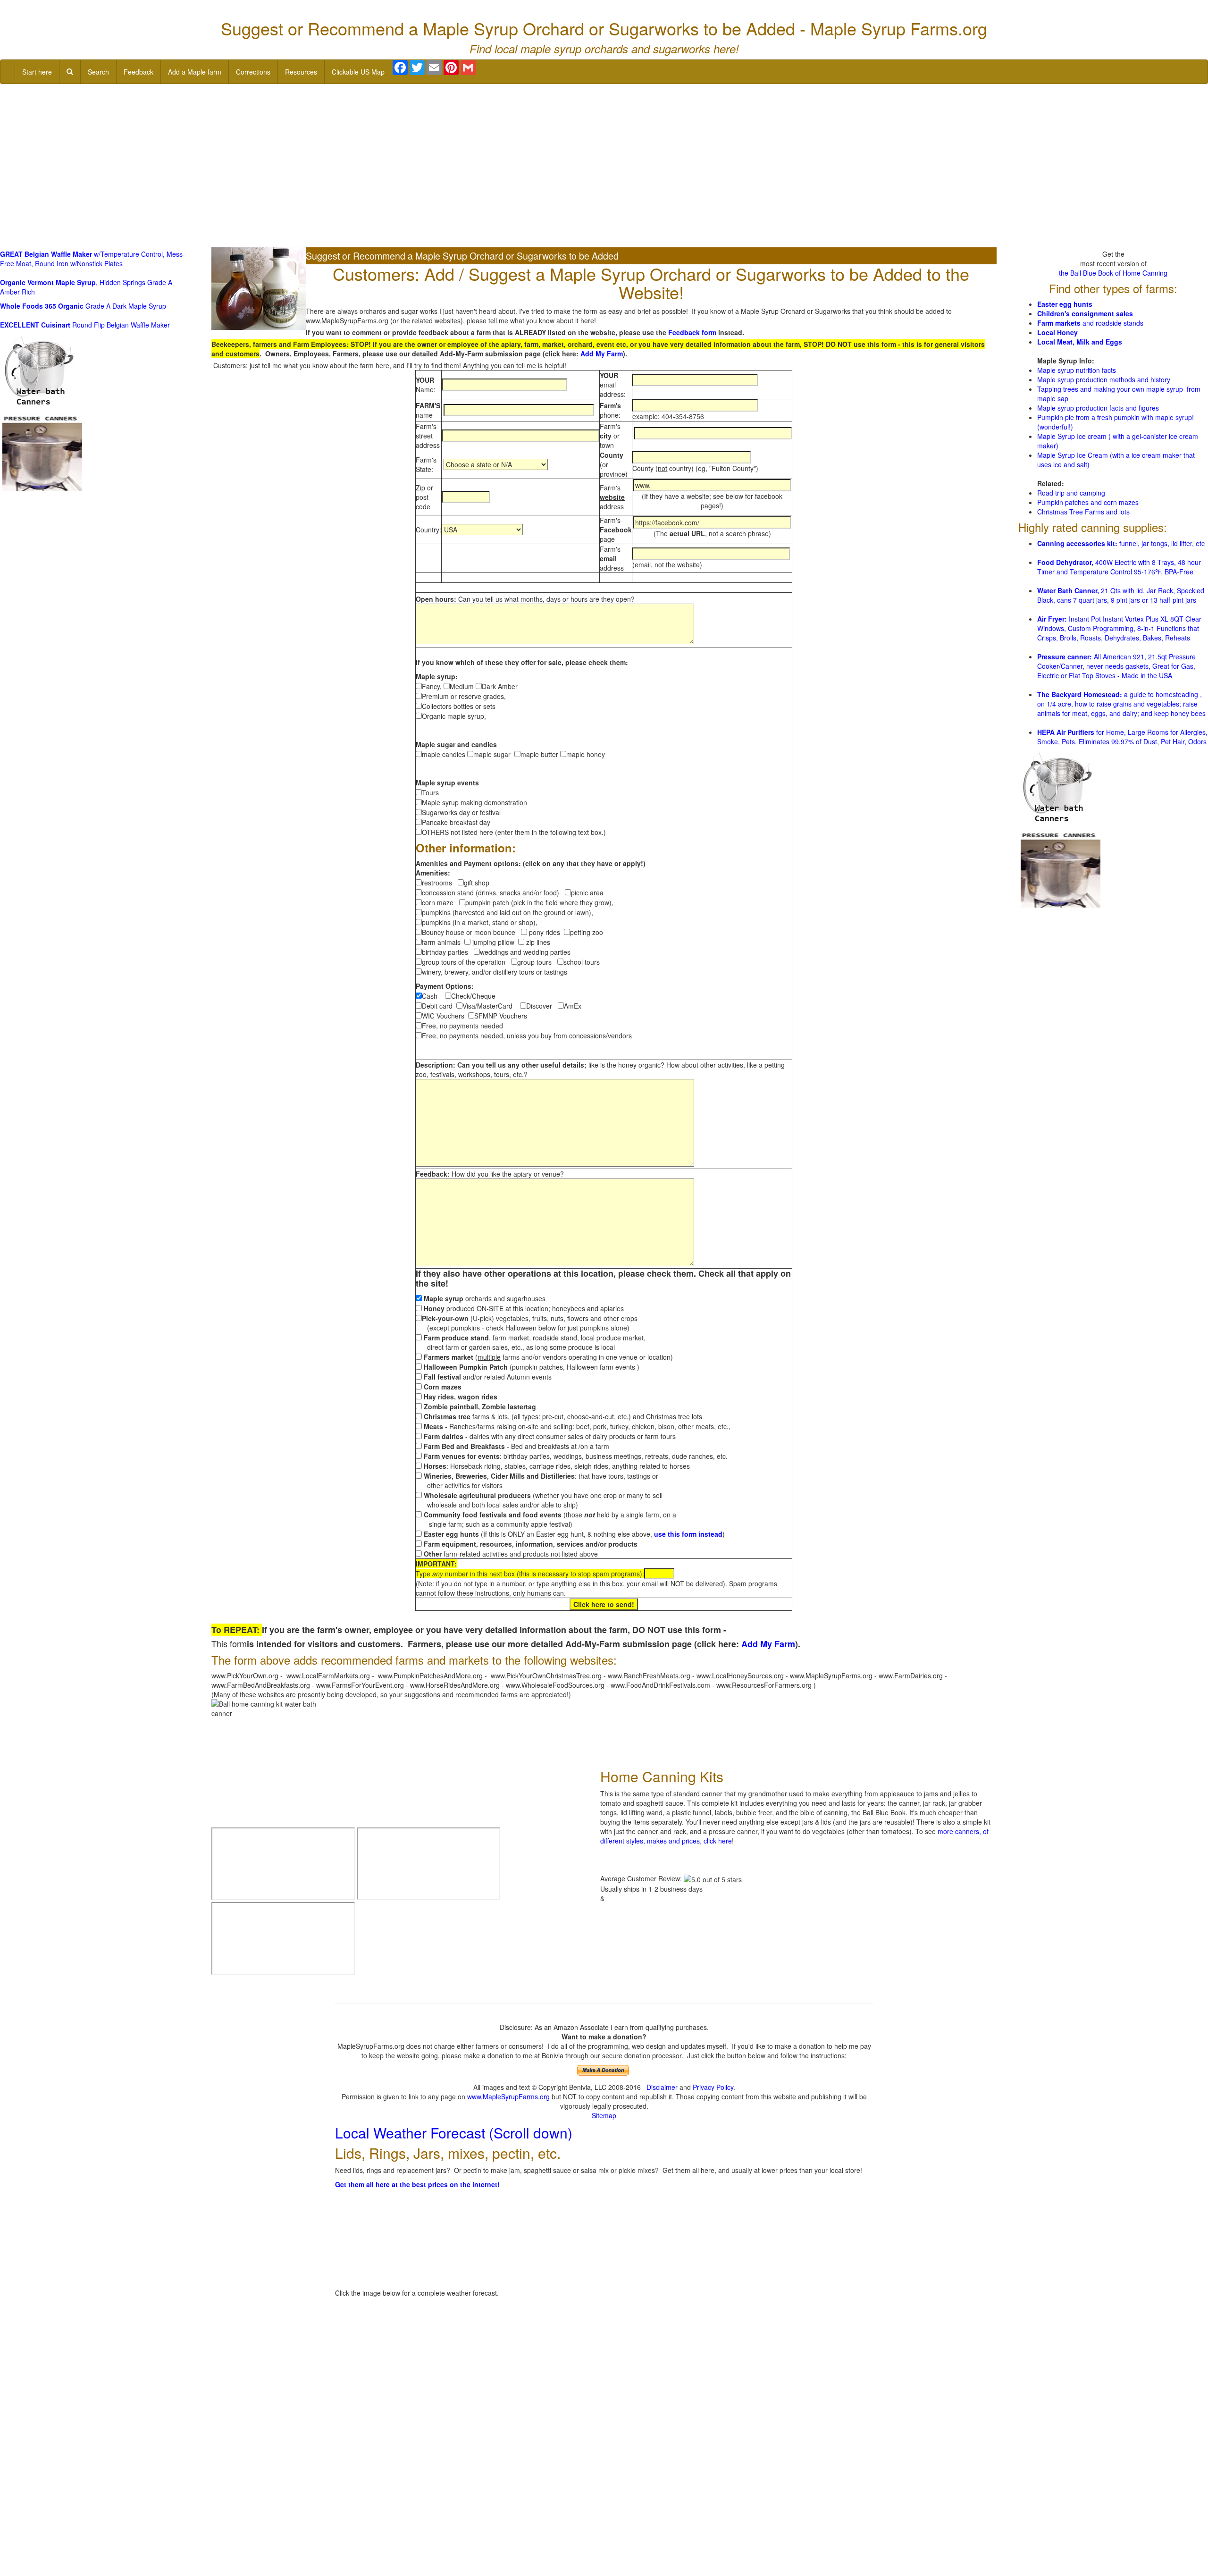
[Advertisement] (604, 174)
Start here (37, 72)
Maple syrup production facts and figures (1098, 408)
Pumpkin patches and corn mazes (1088, 502)
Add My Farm (602, 354)
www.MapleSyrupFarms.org (508, 2096)
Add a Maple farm (195, 72)
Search (98, 72)
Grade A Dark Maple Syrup (83, 306)
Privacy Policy (713, 2087)
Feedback (138, 72)
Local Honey (1057, 332)
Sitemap (604, 2115)
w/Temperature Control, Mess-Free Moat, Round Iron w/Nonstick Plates (92, 259)
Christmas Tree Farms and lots (1083, 512)
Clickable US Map (358, 72)
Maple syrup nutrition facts (1077, 370)
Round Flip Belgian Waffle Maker (85, 325)
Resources (301, 72)
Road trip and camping (1071, 493)
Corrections (253, 72)
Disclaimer (662, 2087)
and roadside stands (1090, 323)
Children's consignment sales (1085, 313)
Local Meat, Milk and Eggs (1080, 342)
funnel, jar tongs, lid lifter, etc (1121, 543)
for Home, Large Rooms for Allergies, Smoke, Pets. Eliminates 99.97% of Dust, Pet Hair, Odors (1122, 737)
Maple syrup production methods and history (1104, 379)
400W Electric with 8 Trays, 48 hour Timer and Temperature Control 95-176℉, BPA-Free (1119, 567)
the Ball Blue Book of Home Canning (1113, 273)
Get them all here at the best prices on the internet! (417, 2184)
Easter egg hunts (1065, 304)
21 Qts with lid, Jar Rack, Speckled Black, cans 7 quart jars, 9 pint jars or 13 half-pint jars (1121, 595)
